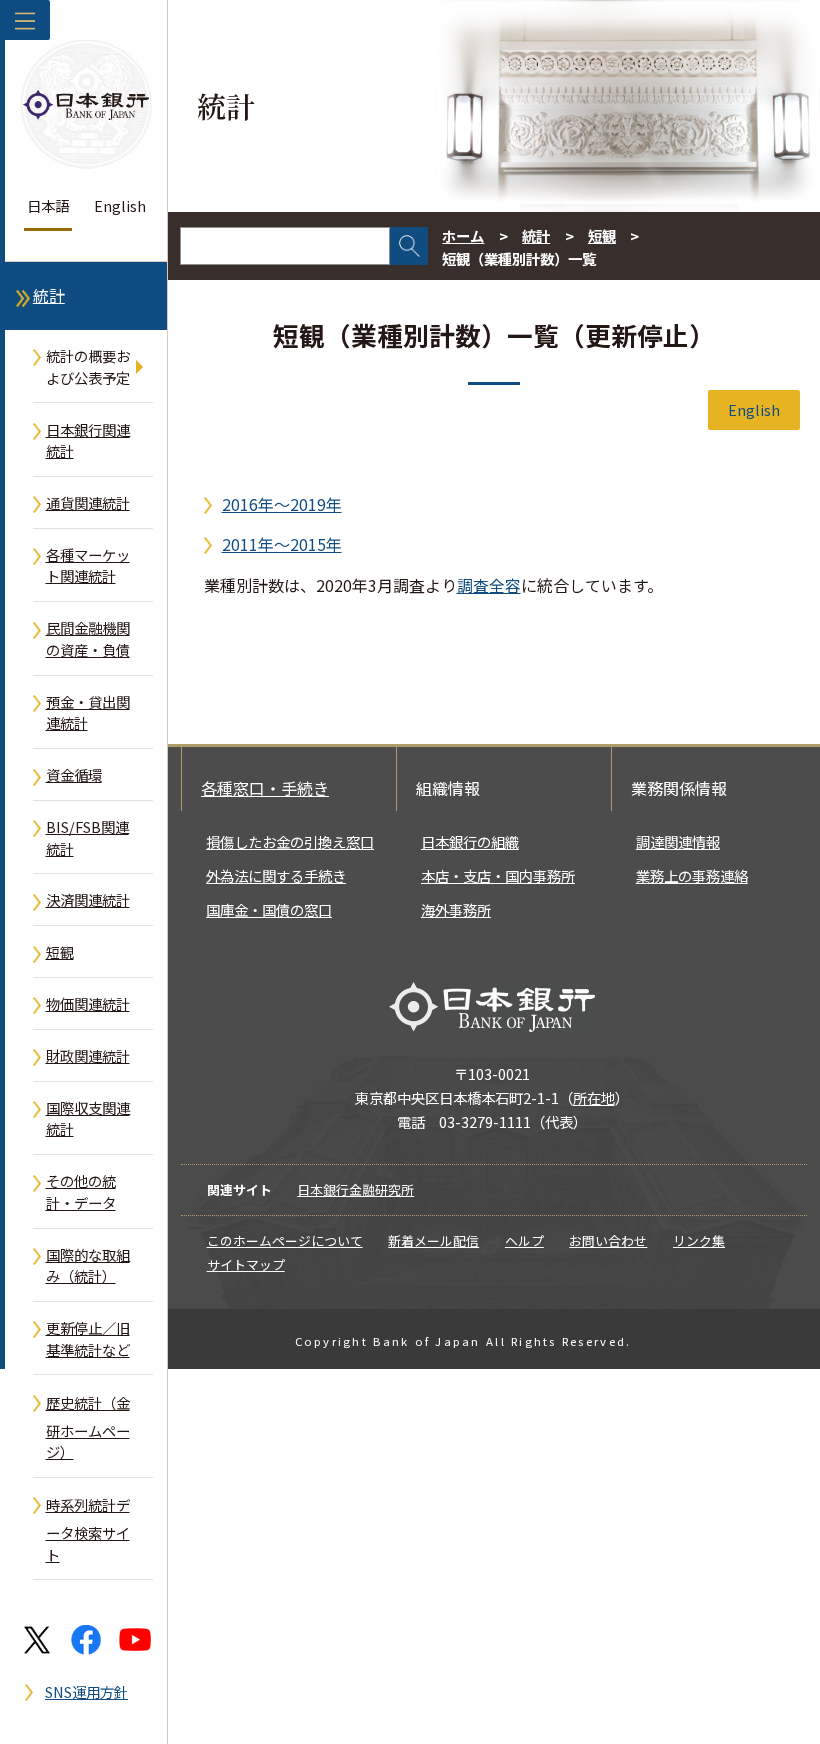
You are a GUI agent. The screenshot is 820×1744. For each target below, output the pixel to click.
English (120, 205)
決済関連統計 (88, 899)
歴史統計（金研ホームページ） (88, 1427)
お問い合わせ (608, 1240)
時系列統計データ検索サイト (88, 1529)
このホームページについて (285, 1240)
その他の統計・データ (81, 1191)
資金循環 (74, 774)
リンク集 (699, 1240)
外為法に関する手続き (276, 875)
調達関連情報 (678, 841)
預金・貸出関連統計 (88, 712)
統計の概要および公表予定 (88, 366)
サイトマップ (246, 1264)
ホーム (463, 235)
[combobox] (285, 246)
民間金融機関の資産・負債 (88, 638)
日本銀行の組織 (470, 841)
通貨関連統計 (88, 502)
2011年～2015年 (282, 544)
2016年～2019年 (282, 504)
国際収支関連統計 (88, 1118)
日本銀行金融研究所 (355, 1189)
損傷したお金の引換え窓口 (290, 841)
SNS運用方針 (86, 1691)
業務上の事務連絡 (692, 875)
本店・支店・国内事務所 (498, 875)
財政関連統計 (88, 1055)
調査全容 (489, 585)
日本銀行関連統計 (88, 440)
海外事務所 (456, 909)
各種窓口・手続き (265, 788)
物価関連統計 (88, 1003)
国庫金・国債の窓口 (269, 909)
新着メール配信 (433, 1240)
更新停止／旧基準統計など (88, 1338)
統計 (49, 295)
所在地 (594, 1097)
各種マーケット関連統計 (88, 565)
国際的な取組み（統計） (88, 1265)
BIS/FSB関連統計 (87, 837)
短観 (60, 951)
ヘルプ (524, 1240)
